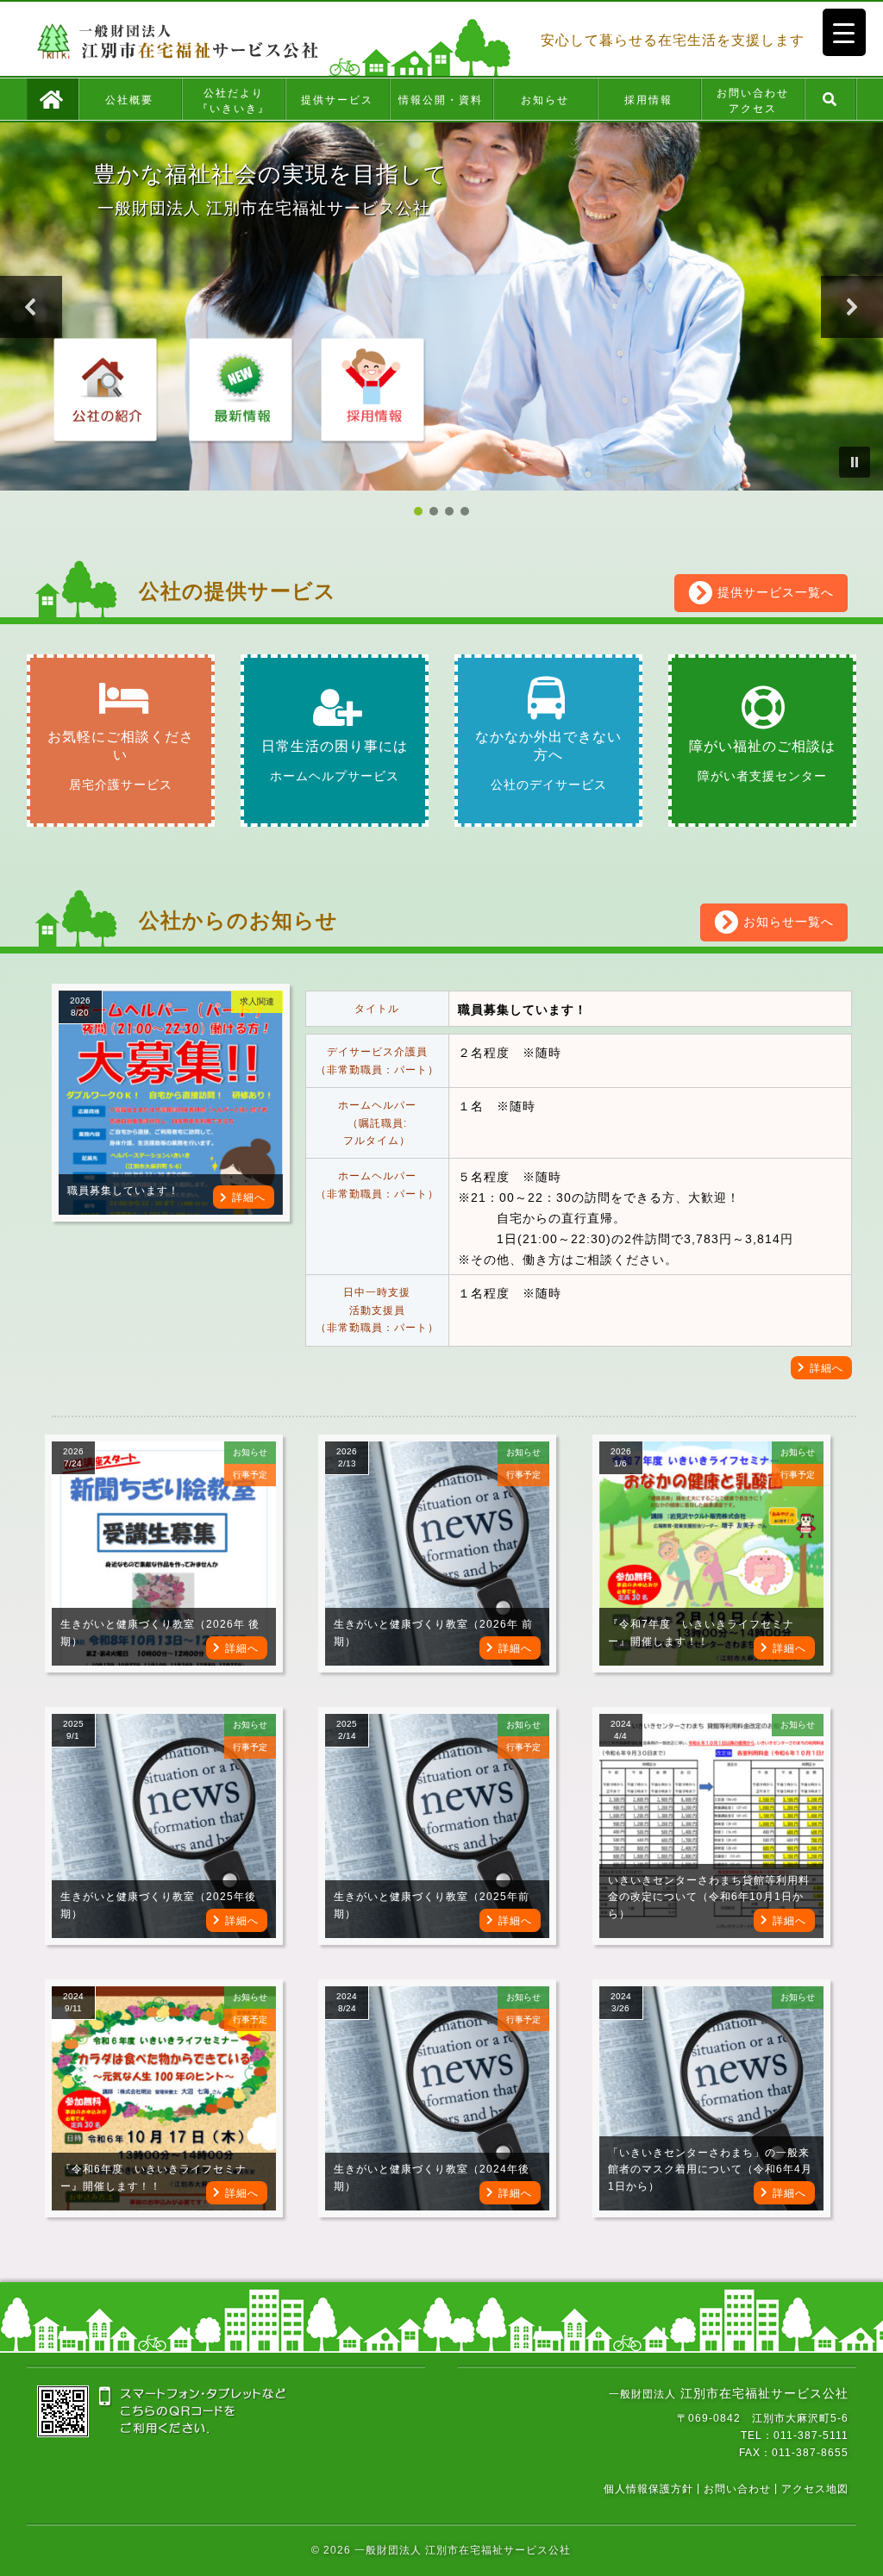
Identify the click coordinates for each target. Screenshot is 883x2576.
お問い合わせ (737, 2488)
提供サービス (337, 100)
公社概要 (129, 100)
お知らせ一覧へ (786, 922)
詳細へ (249, 1197)
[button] (31, 307)
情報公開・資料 (441, 100)
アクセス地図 (815, 2488)
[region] (441, 321)
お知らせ (545, 100)
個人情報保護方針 (648, 2488)
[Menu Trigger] (844, 32)
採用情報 (648, 100)
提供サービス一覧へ (773, 592)
